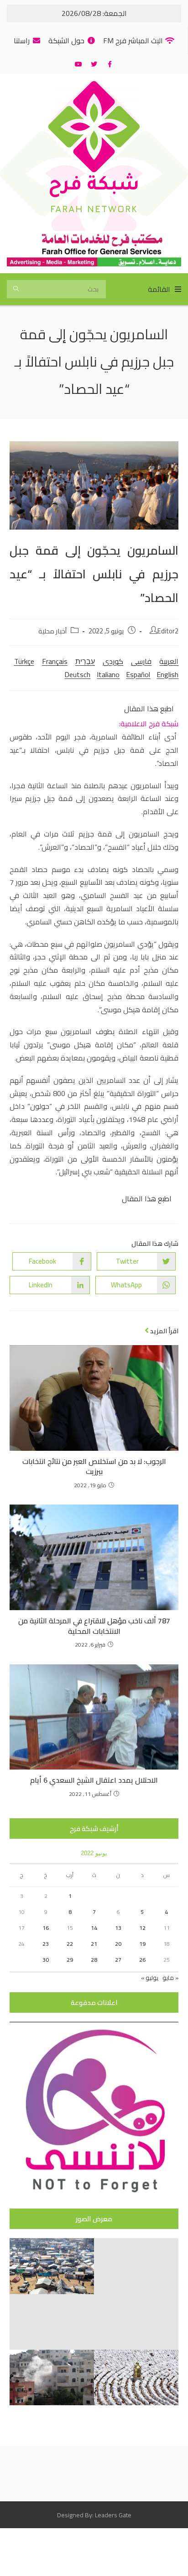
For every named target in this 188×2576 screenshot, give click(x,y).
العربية (169, 661)
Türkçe (24, 661)
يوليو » (150, 1978)
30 (46, 1960)
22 (70, 1944)
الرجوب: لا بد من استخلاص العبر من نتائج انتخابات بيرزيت (94, 1467)
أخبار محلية (52, 631)
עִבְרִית (85, 661)
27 (118, 1960)
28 (94, 1960)
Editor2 (168, 631)
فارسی (141, 661)
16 (46, 1928)
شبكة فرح (94, 186)
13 (118, 1928)
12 (142, 1928)
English (167, 674)
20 (118, 1944)
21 (94, 1944)
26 (142, 1960)
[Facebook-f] (110, 64)
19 (142, 1944)
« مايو (170, 1978)
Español (138, 674)
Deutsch (77, 674)
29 (70, 1960)
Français (55, 661)
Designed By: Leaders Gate (94, 2515)
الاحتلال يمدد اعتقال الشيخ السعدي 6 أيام (94, 1780)
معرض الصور (94, 2219)
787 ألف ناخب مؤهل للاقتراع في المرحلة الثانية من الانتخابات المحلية (94, 1626)
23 (46, 1944)
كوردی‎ (113, 661)
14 (94, 1928)
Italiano (108, 674)
